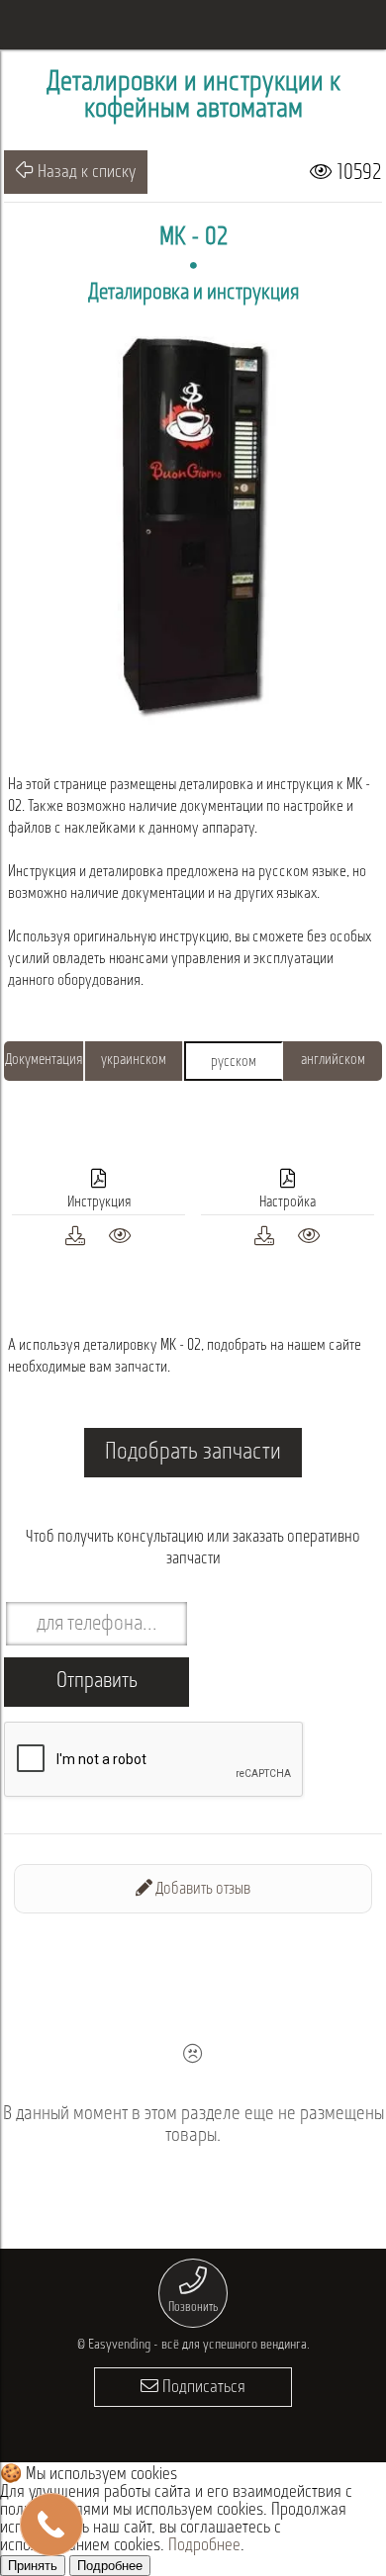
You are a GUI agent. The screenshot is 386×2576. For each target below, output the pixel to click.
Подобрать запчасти (193, 1453)
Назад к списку (85, 173)
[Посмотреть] (120, 1234)
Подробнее (204, 2546)
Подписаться (202, 2388)
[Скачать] (75, 1234)
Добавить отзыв (201, 1889)
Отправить (97, 1682)
